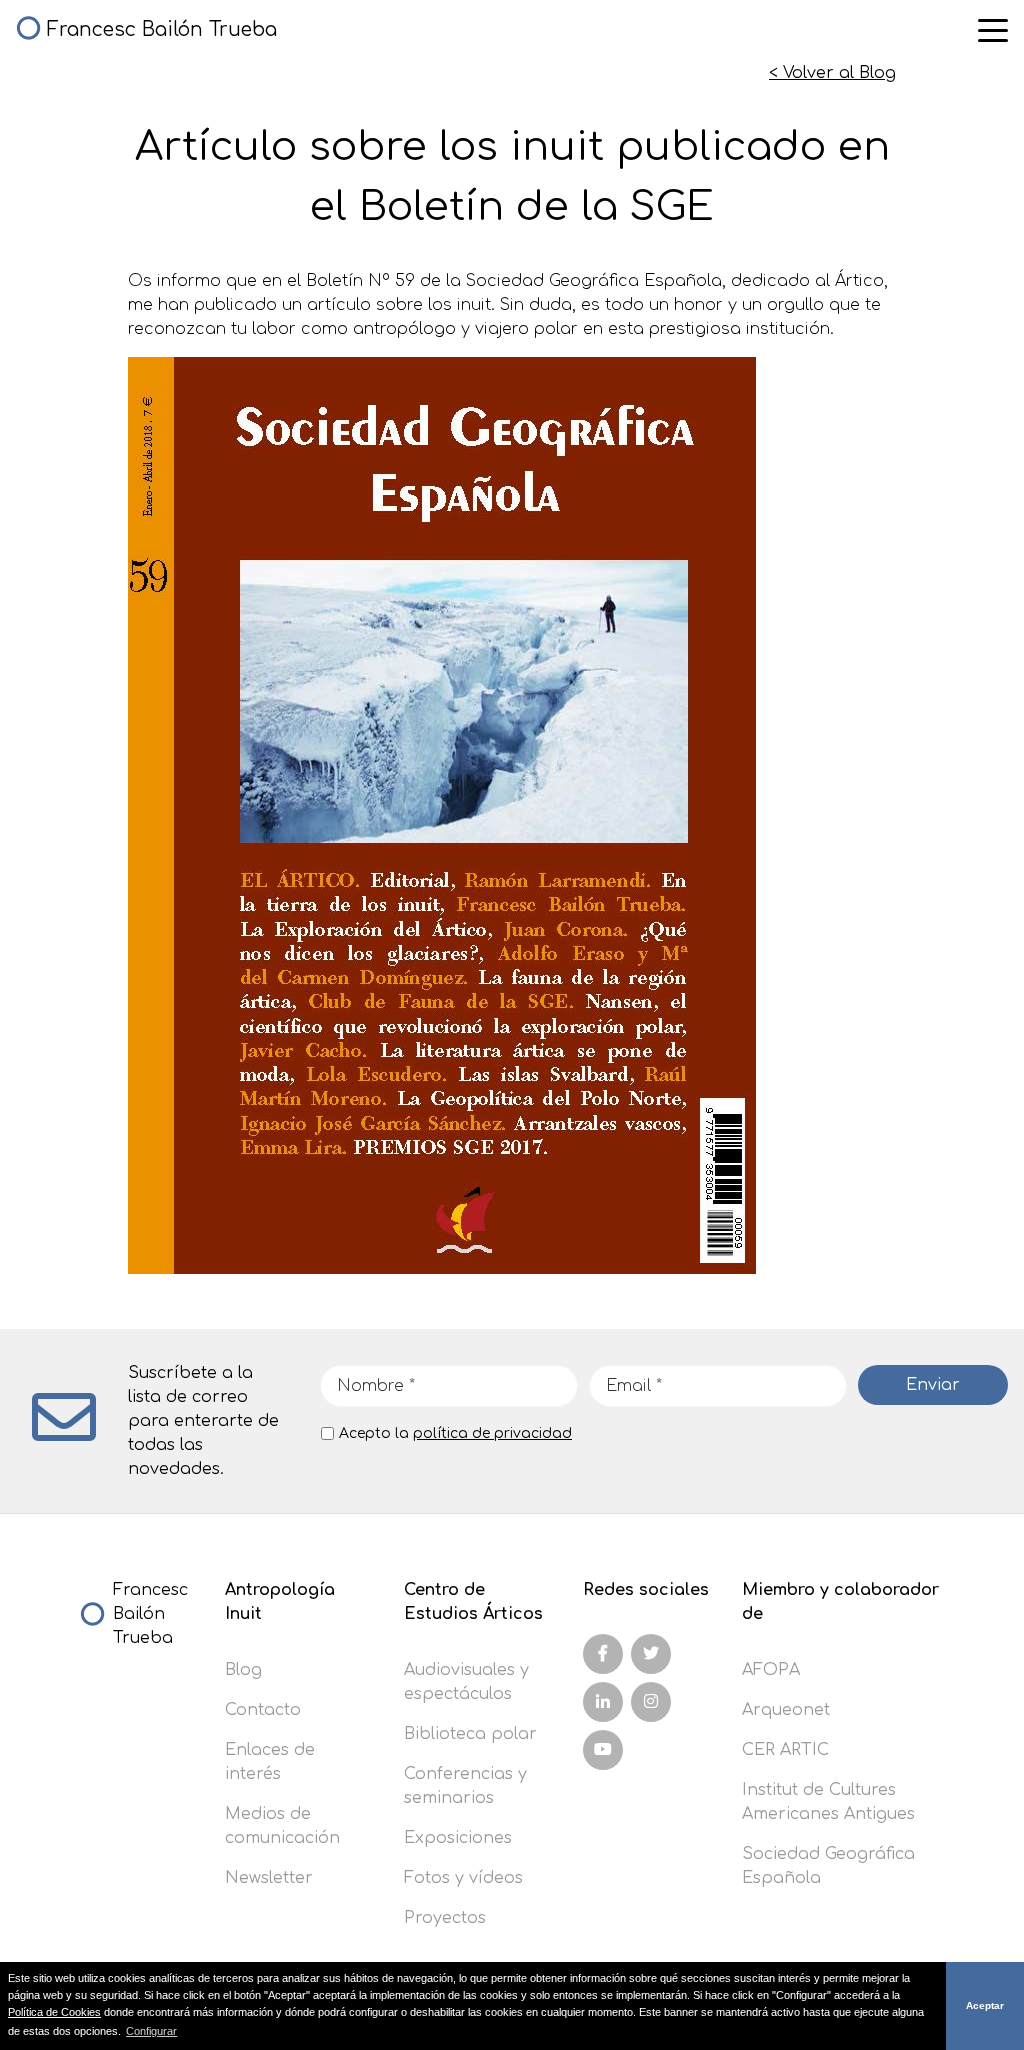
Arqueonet (786, 1710)
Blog (243, 1670)
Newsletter (269, 1878)
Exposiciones (458, 1838)
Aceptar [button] (985, 2005)
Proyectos (445, 1918)
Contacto (263, 1710)
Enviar (933, 1385)
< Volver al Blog (832, 73)
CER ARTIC (785, 1750)
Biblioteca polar (470, 1734)
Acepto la (455, 1433)
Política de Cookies (54, 2012)
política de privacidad (492, 1433)
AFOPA (771, 1670)
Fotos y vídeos (463, 1878)
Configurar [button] (151, 2031)
